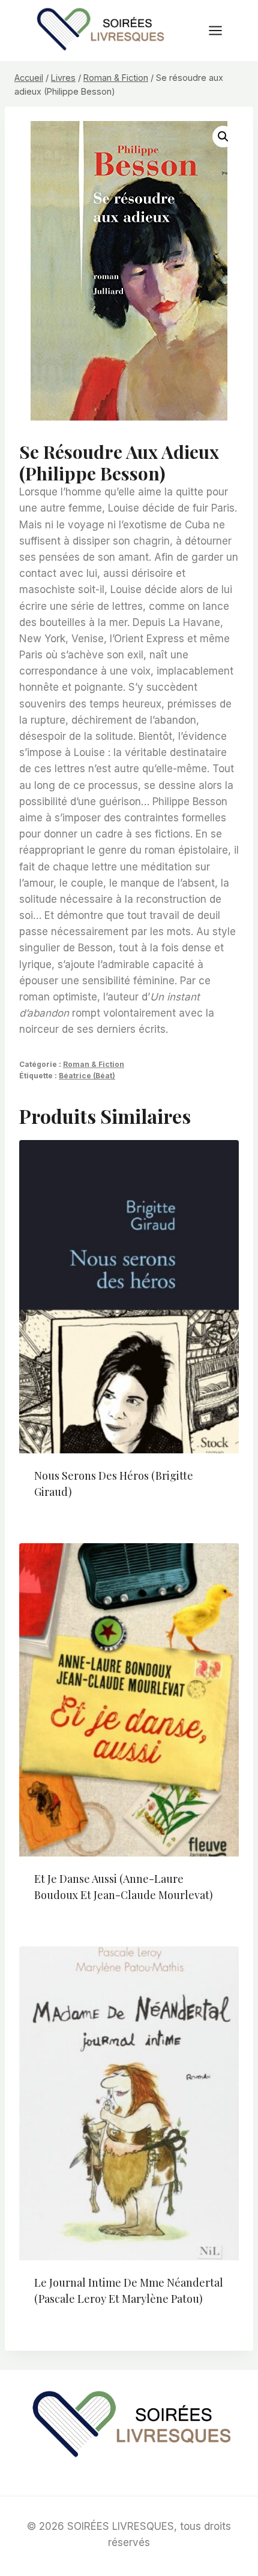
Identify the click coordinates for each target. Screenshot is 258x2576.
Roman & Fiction (94, 1064)
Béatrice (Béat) (87, 1076)
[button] (223, 137)
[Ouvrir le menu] (221, 30)
